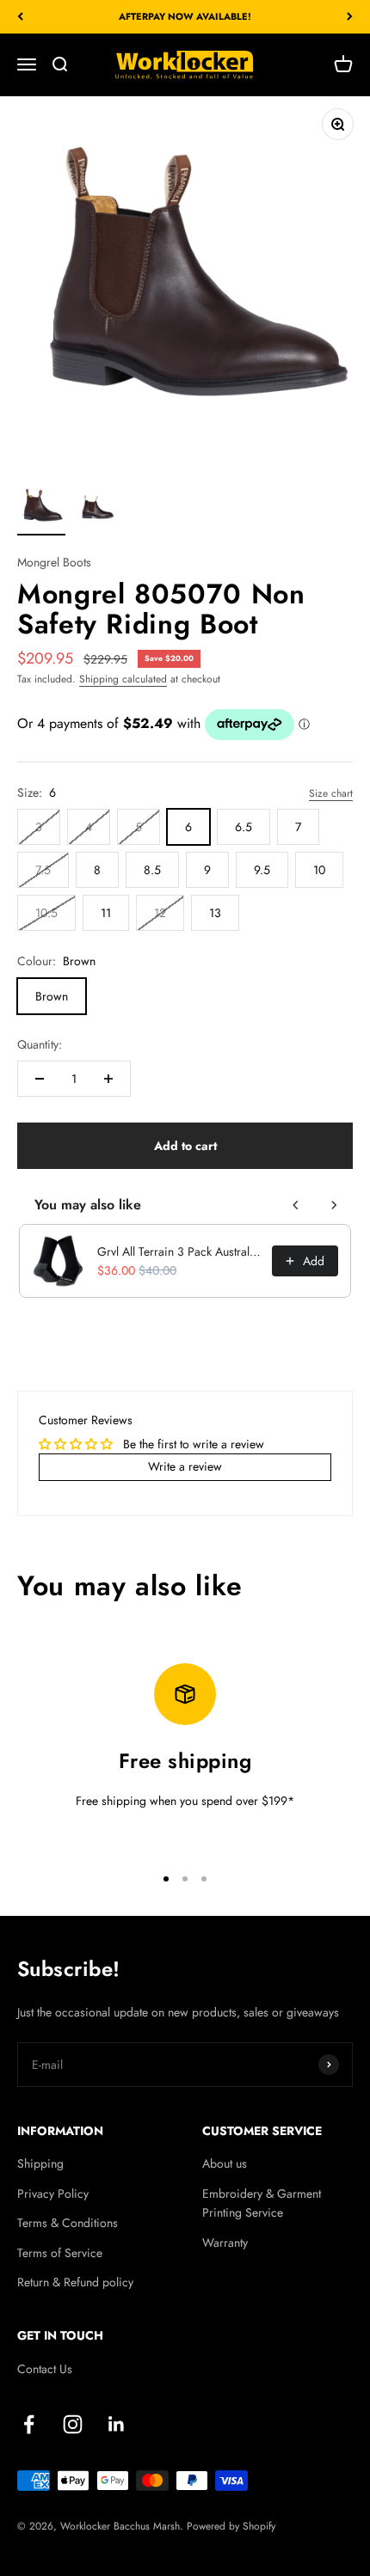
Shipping (40, 2163)
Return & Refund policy (75, 2282)
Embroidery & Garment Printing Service (262, 2203)
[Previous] (20, 17)
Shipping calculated (123, 679)
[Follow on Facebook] (29, 2424)
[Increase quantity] (108, 1079)
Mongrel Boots (54, 562)
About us (225, 2163)
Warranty (225, 2243)
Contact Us (45, 2369)
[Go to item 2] (96, 509)
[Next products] (334, 1205)
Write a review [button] (185, 1466)
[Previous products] (296, 1205)
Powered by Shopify (231, 2526)
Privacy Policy (53, 2194)
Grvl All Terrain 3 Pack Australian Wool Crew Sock (179, 1251)
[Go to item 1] (41, 509)
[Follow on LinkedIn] (117, 2424)
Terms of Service (60, 2253)
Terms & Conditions (68, 2223)
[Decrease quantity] (40, 1079)
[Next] (350, 17)
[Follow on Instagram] (73, 2424)
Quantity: (40, 1044)
